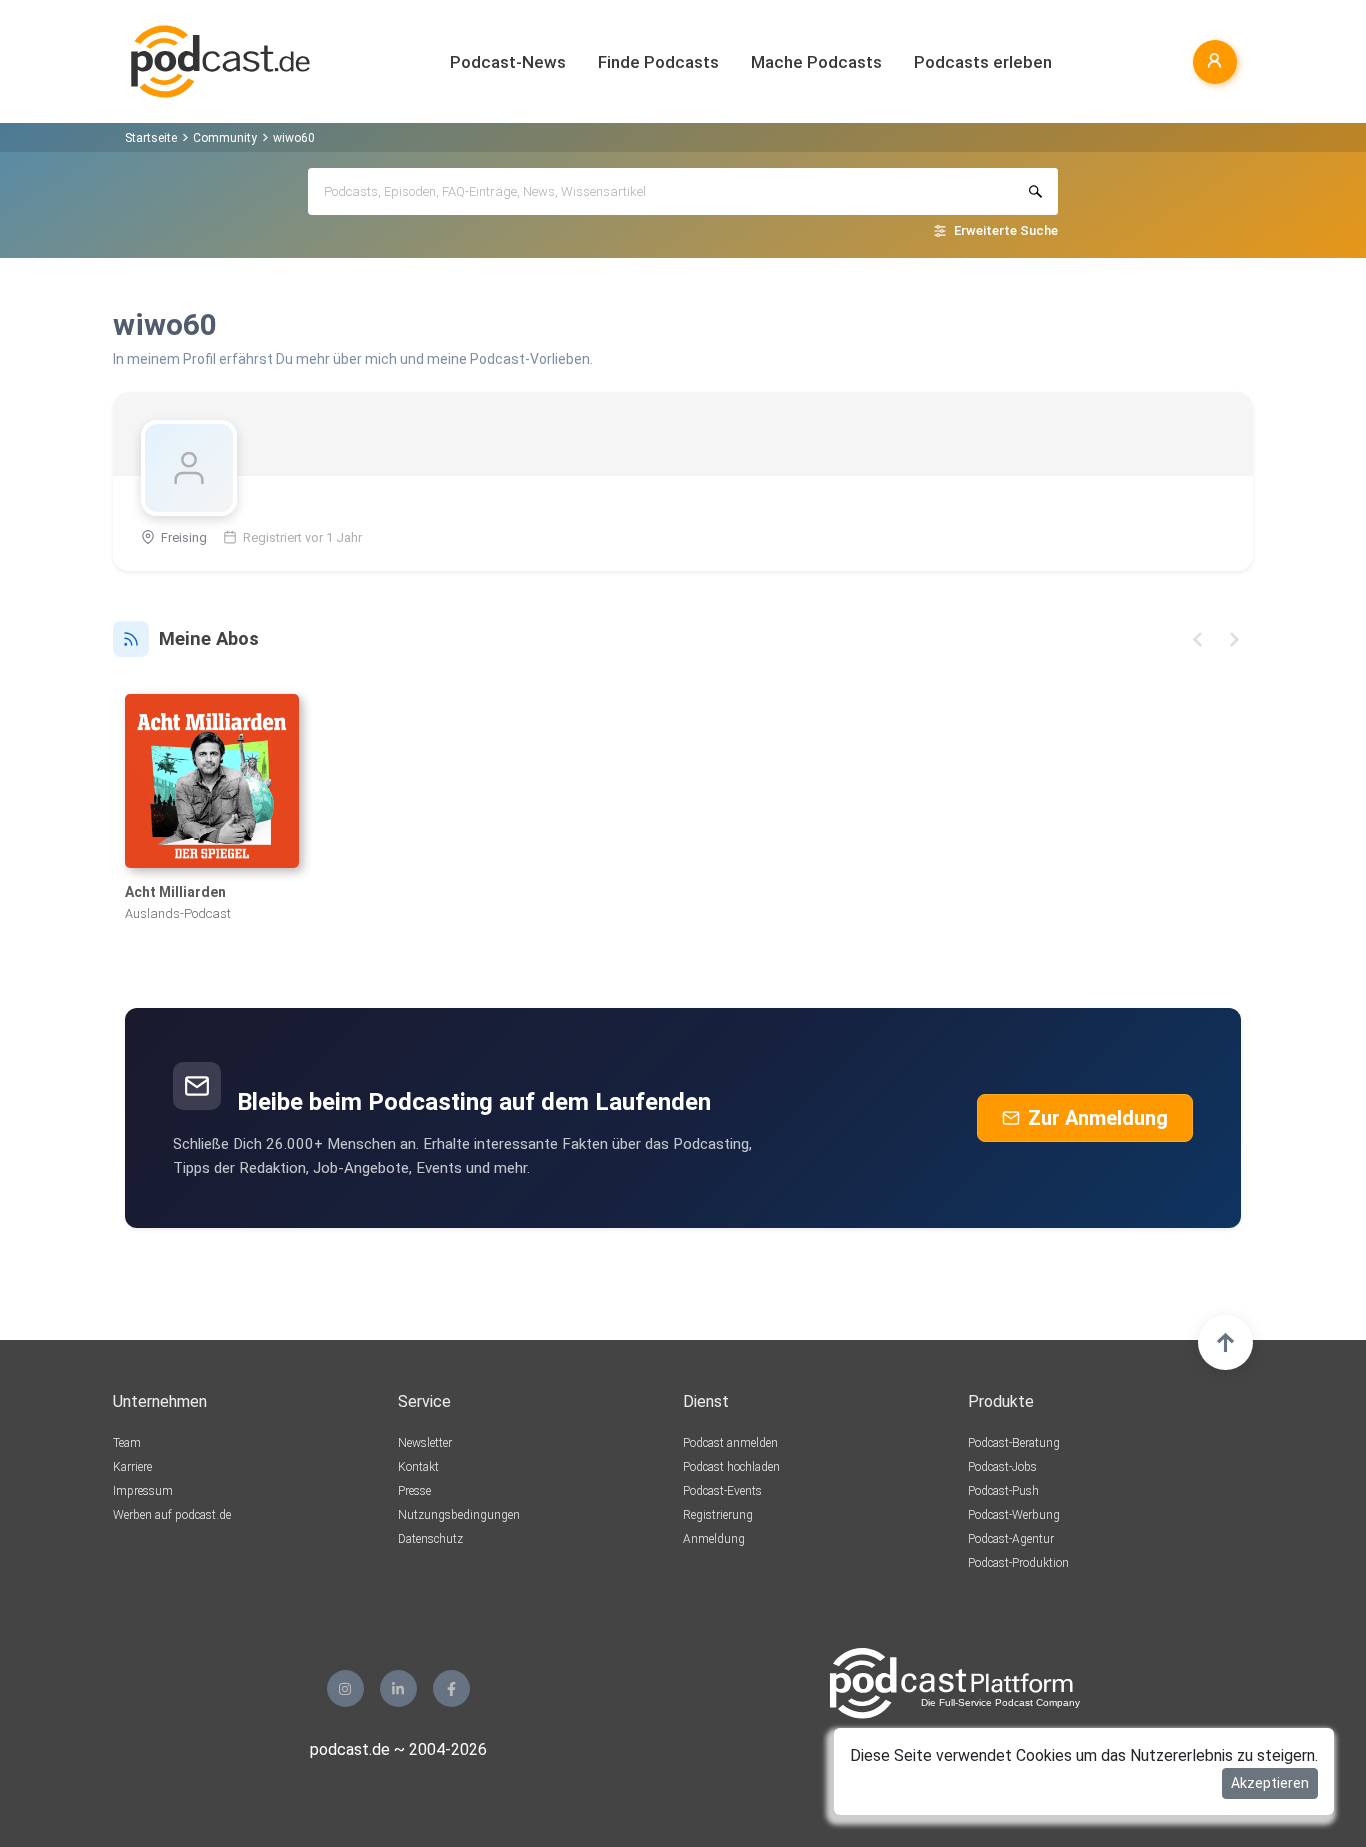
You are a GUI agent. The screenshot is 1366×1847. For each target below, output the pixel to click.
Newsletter (425, 1443)
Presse (414, 1491)
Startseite (151, 138)
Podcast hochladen (731, 1467)
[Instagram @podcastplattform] (345, 1688)
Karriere (132, 1467)
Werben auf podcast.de (172, 1515)
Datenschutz (430, 1539)
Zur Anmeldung (1098, 1118)
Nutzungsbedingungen (459, 1515)
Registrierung (718, 1515)
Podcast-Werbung (1014, 1515)
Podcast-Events (722, 1491)
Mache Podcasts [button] (816, 62)
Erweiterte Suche (1006, 230)
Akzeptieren (1270, 1783)
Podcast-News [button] (508, 62)
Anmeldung (714, 1539)
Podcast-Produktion (1018, 1563)
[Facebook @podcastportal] (451, 1688)
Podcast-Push (1003, 1491)
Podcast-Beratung (1014, 1443)
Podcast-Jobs (1002, 1467)
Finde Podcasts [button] (658, 62)
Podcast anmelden (730, 1443)
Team (127, 1443)
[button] (1197, 639)
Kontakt (418, 1467)
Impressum (143, 1491)
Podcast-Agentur (1011, 1539)
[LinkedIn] (398, 1688)
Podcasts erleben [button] (983, 62)
